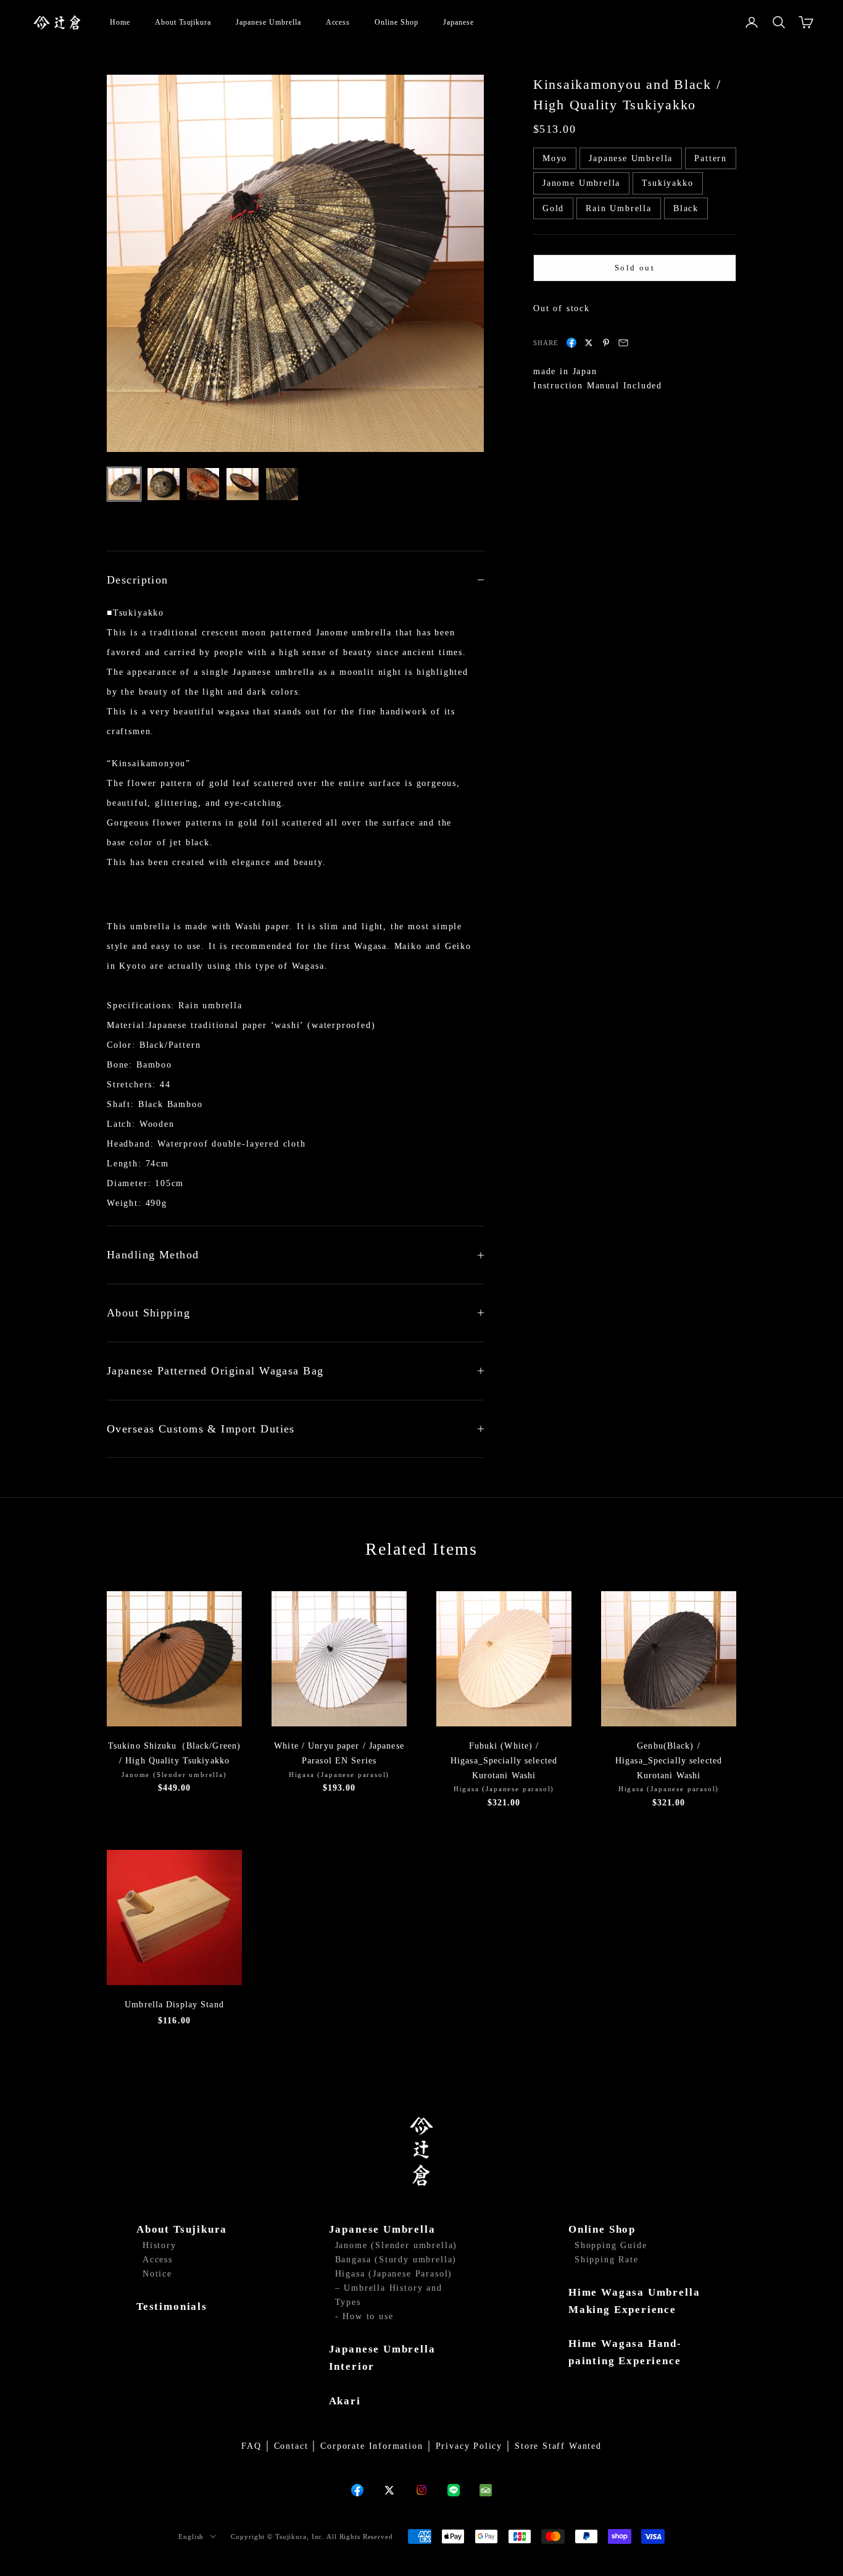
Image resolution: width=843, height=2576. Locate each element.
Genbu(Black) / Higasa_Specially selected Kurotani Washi (669, 1761)
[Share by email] (623, 343)
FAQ (251, 2446)
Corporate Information (372, 2446)
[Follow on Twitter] (389, 2490)
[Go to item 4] (243, 484)
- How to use (364, 2316)
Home (120, 22)
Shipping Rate (607, 2260)
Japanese (459, 22)
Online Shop (397, 22)
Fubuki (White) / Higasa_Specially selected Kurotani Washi (504, 1761)
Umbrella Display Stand (174, 2005)
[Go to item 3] (203, 484)
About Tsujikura (183, 22)
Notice (157, 2274)
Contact (291, 2446)
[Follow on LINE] (454, 2490)
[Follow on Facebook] (357, 2490)
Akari (345, 2401)
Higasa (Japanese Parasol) (394, 2274)
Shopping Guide (611, 2245)
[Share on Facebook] (571, 343)
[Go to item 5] (282, 484)
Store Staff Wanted (558, 2446)
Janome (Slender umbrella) (397, 2245)
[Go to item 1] (124, 484)
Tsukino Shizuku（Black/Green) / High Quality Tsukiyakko (174, 1753)
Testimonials (172, 2306)
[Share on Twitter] (589, 343)
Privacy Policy (469, 2446)
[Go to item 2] (164, 484)
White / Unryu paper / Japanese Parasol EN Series (339, 1753)
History (160, 2245)
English (191, 2536)
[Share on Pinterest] (606, 343)
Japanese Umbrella (268, 22)
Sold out (635, 268)
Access (338, 22)
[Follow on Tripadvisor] (486, 2490)
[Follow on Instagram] (421, 2490)
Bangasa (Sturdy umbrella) (396, 2260)
